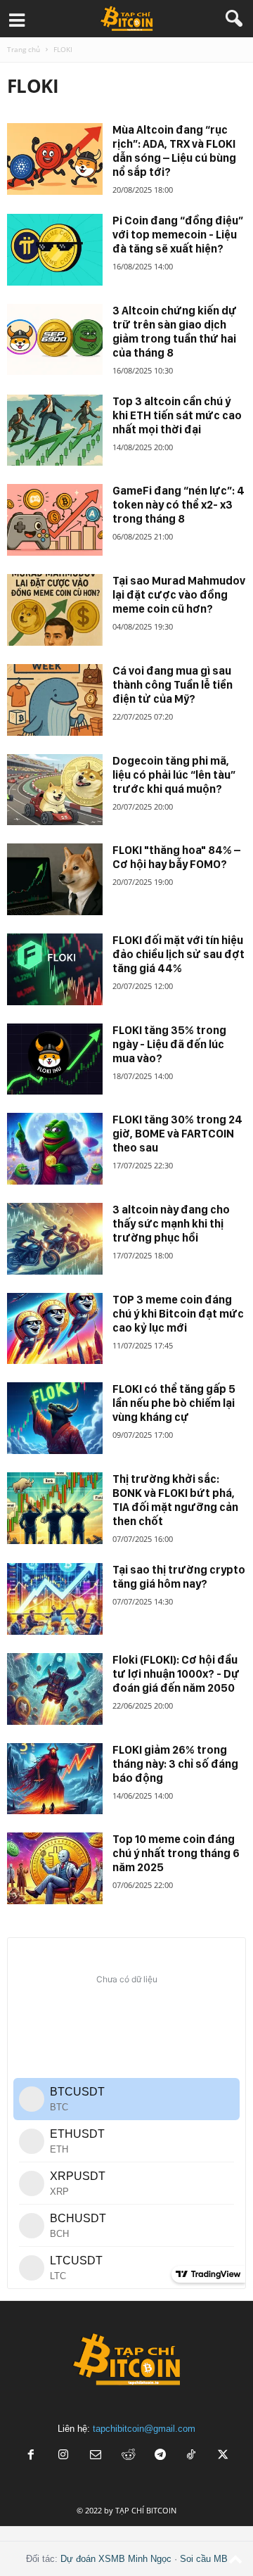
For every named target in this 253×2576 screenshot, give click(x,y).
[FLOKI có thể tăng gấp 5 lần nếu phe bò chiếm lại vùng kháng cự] (55, 1418)
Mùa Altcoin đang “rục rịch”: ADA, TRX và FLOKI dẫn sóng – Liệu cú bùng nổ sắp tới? (174, 151)
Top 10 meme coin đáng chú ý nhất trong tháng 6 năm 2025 (176, 1853)
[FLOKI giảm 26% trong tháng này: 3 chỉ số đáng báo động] (55, 1779)
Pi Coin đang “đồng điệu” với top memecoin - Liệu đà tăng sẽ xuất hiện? (178, 235)
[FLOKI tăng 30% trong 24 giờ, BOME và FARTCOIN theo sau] (55, 1149)
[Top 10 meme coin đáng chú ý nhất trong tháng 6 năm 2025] (55, 1868)
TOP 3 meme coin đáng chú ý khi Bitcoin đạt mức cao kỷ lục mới (178, 1314)
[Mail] (96, 2456)
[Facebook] (31, 2456)
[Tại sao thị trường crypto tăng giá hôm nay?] (55, 1599)
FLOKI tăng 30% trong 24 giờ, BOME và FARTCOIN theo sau (177, 1134)
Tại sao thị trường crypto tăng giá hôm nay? (179, 1577)
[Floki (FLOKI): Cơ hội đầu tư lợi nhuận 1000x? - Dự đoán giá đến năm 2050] (55, 1689)
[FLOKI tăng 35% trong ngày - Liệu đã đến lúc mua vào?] (55, 1059)
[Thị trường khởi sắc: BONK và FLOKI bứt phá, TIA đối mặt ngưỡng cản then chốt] (55, 1508)
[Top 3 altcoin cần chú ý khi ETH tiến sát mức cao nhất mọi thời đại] (55, 431)
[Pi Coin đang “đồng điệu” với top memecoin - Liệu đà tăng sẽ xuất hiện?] (55, 250)
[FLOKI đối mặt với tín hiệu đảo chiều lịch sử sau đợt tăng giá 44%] (55, 969)
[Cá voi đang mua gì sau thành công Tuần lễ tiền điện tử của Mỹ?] (55, 700)
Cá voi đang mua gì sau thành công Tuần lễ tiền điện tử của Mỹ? (173, 685)
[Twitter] (223, 2456)
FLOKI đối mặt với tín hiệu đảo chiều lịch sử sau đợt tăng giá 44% (179, 954)
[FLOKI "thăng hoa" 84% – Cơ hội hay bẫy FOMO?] (55, 879)
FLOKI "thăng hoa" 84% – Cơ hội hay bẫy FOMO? (176, 857)
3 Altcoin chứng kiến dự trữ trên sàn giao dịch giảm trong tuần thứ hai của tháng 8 (175, 332)
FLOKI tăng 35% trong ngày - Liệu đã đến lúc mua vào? (169, 1044)
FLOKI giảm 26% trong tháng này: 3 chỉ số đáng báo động (175, 1764)
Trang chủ (24, 49)
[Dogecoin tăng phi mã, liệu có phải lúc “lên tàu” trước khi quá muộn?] (55, 790)
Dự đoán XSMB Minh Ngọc (116, 2559)
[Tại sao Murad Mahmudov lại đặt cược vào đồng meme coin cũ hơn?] (55, 610)
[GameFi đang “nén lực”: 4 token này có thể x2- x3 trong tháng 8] (55, 520)
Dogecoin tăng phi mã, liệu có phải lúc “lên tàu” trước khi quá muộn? (174, 775)
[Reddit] (128, 2456)
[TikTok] (193, 2456)
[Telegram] (160, 2456)
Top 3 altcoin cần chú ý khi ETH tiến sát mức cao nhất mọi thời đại (177, 415)
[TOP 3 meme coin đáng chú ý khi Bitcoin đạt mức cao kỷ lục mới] (55, 1329)
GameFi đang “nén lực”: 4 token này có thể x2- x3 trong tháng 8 (179, 505)
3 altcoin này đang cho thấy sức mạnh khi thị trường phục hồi (171, 1224)
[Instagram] (63, 2456)
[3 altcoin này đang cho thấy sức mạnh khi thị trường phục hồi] (55, 1239)
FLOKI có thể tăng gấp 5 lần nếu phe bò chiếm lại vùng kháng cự (174, 1403)
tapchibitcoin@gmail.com (144, 2429)
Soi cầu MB (204, 2559)
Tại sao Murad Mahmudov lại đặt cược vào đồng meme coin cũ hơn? (179, 595)
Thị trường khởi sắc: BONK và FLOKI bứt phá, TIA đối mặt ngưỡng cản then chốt (175, 1500)
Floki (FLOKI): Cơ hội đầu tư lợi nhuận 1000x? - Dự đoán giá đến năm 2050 (176, 1674)
